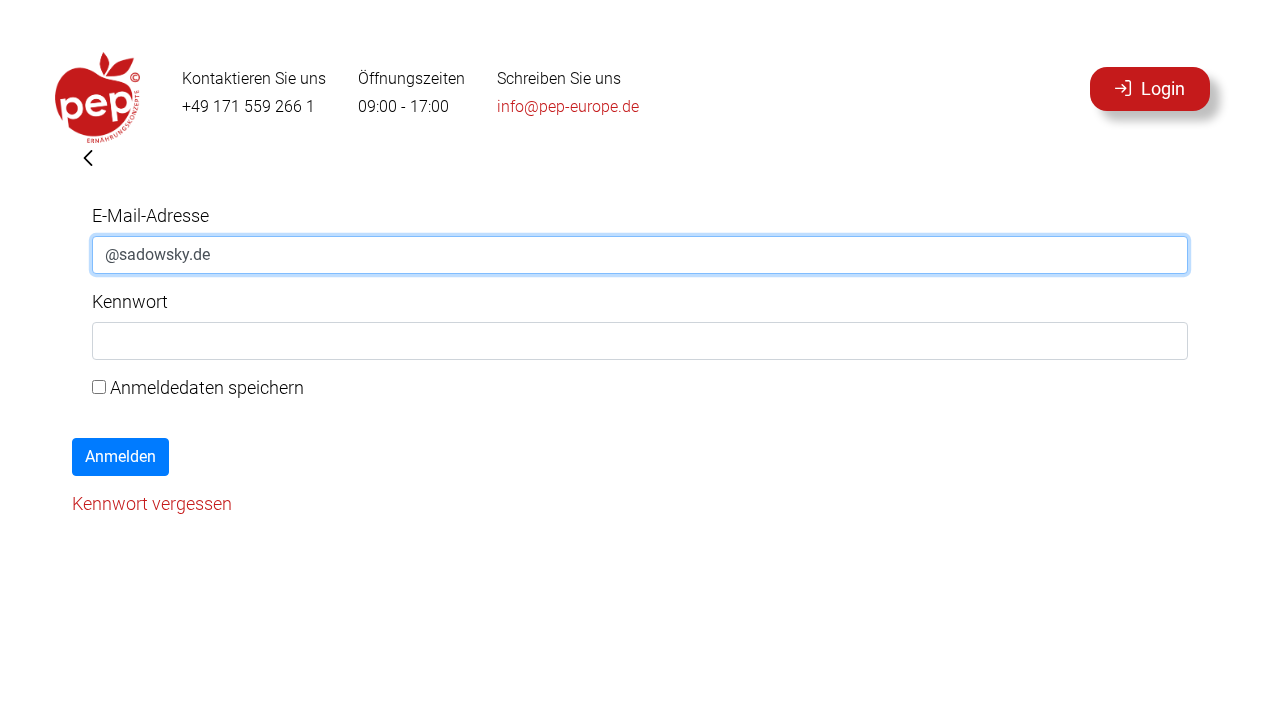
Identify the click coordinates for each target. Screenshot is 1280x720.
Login (1163, 88)
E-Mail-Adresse (150, 215)
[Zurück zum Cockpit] (97, 97)
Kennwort (130, 301)
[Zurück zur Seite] (88, 160)
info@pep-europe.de (568, 106)
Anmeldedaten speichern (205, 387)
